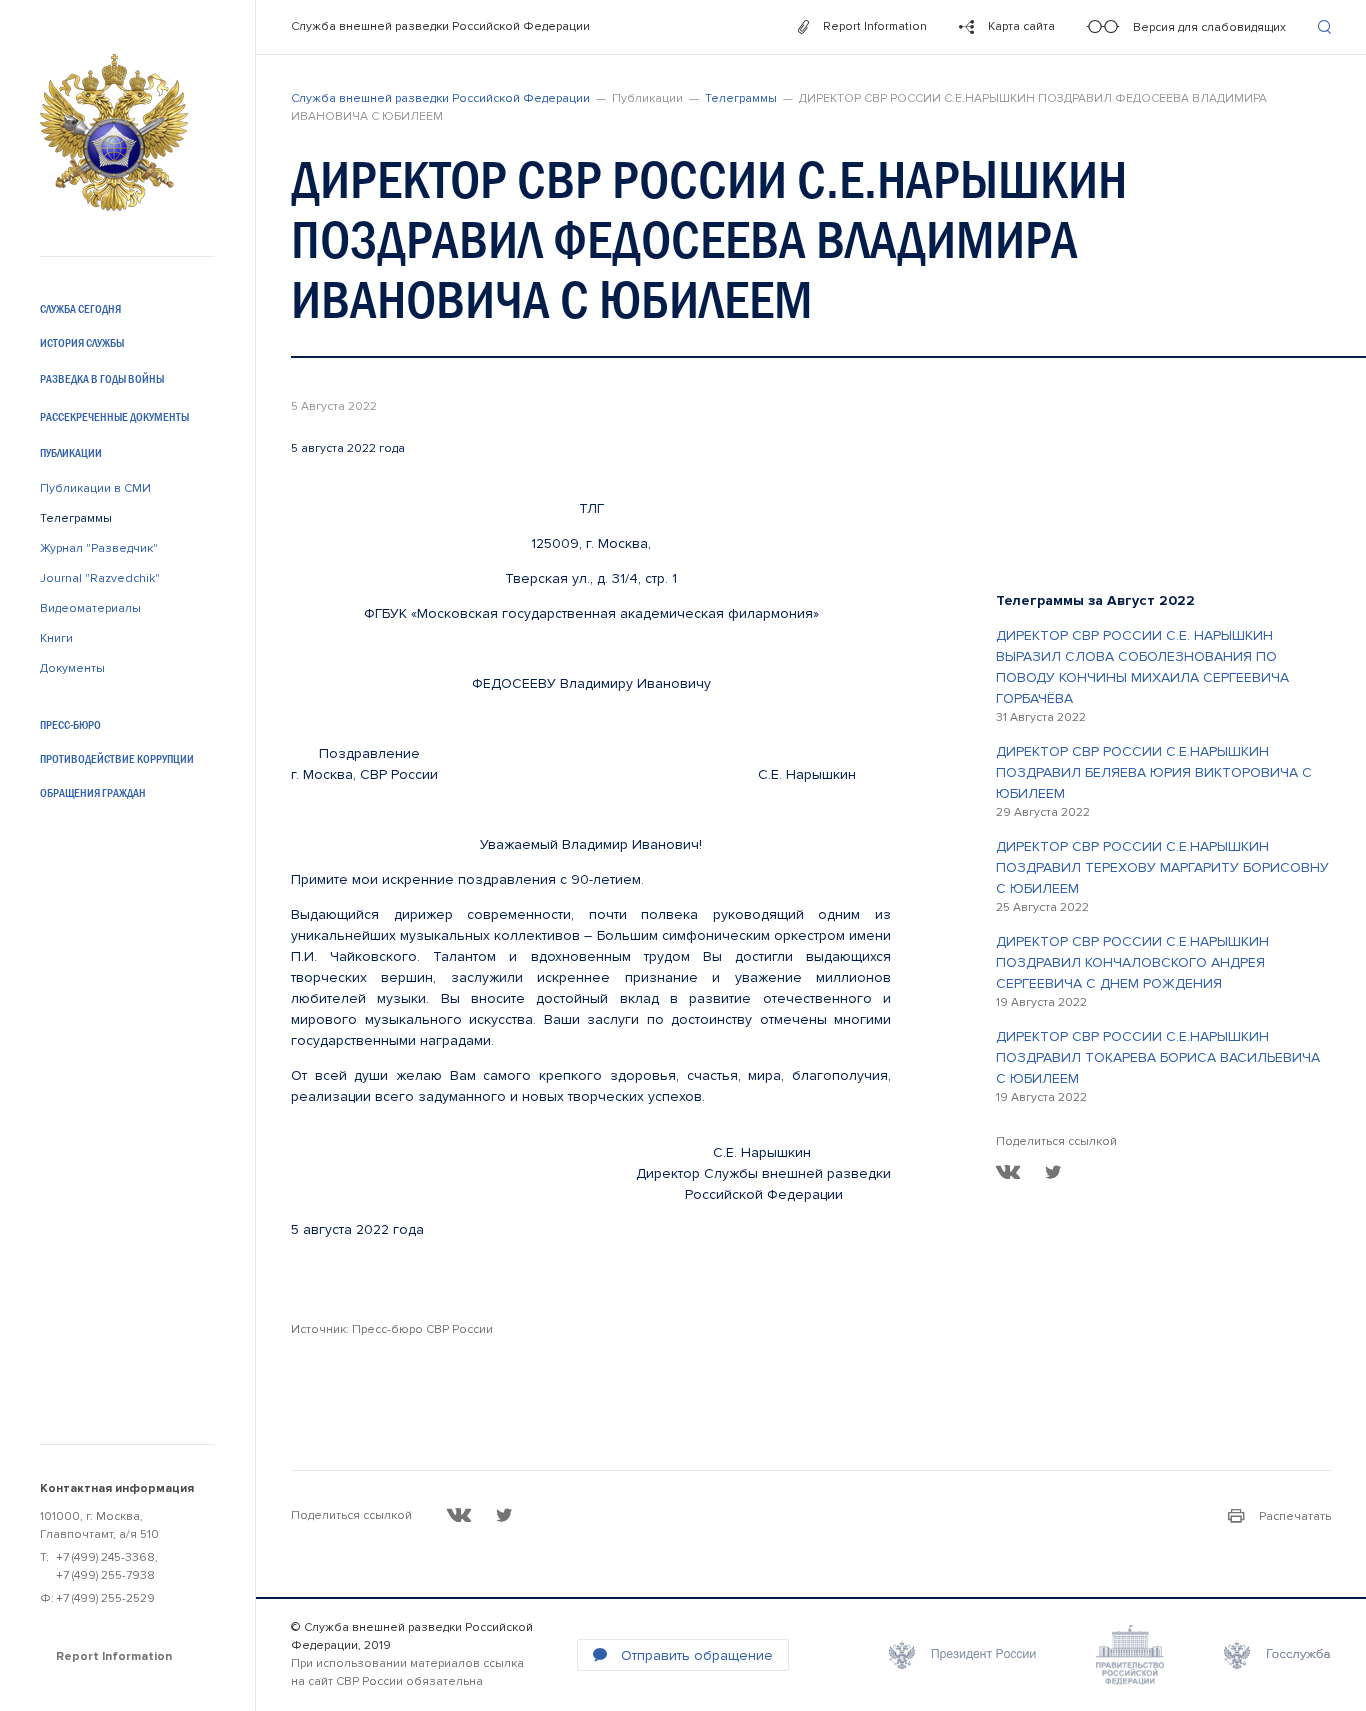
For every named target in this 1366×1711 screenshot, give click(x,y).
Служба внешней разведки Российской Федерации (440, 26)
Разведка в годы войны (102, 379)
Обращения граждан (93, 793)
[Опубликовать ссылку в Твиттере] (1053, 1172)
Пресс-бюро (70, 725)
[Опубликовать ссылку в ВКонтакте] (1008, 1172)
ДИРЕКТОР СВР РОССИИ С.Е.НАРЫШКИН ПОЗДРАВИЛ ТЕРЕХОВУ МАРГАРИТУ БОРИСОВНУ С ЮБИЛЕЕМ (1162, 867)
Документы (72, 668)
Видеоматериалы (90, 608)
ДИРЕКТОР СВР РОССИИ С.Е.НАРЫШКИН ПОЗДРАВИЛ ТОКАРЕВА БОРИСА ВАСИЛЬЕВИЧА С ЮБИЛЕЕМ (1158, 1057)
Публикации (71, 453)
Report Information (114, 1656)
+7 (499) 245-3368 (105, 1557)
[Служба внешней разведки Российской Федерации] (114, 132)
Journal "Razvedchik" (100, 578)
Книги (56, 638)
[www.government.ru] (1130, 1655)
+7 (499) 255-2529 (105, 1598)
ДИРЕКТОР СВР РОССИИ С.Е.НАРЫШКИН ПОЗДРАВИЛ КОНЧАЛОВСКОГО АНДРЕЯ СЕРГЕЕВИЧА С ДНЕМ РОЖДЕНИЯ (1132, 962)
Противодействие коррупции (117, 759)
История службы (82, 343)
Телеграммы (76, 518)
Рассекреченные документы (114, 417)
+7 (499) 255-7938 (105, 1575)
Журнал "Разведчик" (99, 548)
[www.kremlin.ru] (962, 1655)
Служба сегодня (80, 309)
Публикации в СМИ (95, 488)
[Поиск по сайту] (1324, 27)
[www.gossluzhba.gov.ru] (1277, 1655)
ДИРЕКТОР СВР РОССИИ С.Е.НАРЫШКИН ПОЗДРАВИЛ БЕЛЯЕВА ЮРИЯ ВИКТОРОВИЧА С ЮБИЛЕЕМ (1154, 772)
